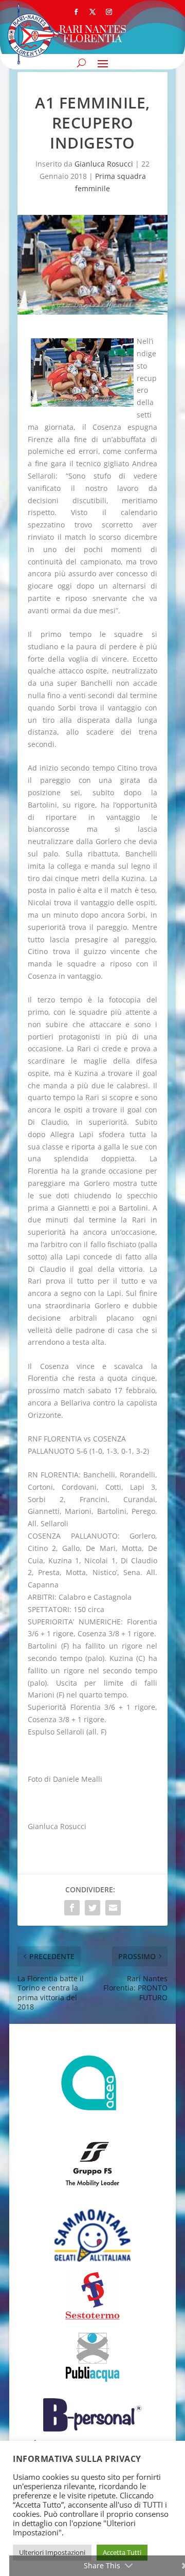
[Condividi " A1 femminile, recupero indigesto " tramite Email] (113, 1908)
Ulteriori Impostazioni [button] (52, 2552)
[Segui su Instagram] (109, 12)
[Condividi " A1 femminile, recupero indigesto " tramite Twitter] (92, 1908)
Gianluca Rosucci (104, 164)
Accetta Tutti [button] (122, 2552)
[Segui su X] (92, 12)
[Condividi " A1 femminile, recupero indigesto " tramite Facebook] (72, 1908)
